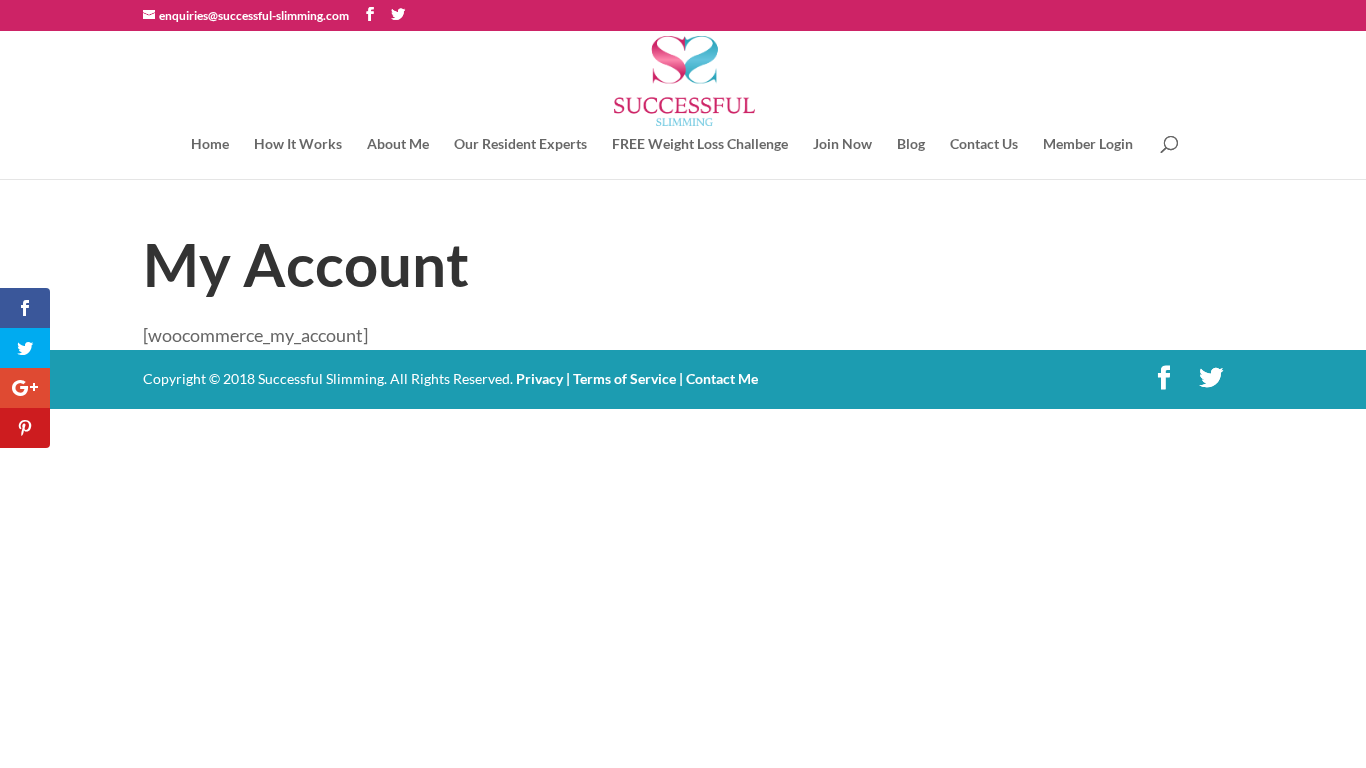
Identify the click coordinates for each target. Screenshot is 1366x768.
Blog (911, 144)
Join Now (842, 144)
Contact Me (720, 378)
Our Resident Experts (520, 144)
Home (210, 144)
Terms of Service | (628, 378)
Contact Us (984, 144)
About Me (398, 144)
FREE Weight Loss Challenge (700, 144)
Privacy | (543, 378)
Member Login (1088, 144)
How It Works (298, 144)
